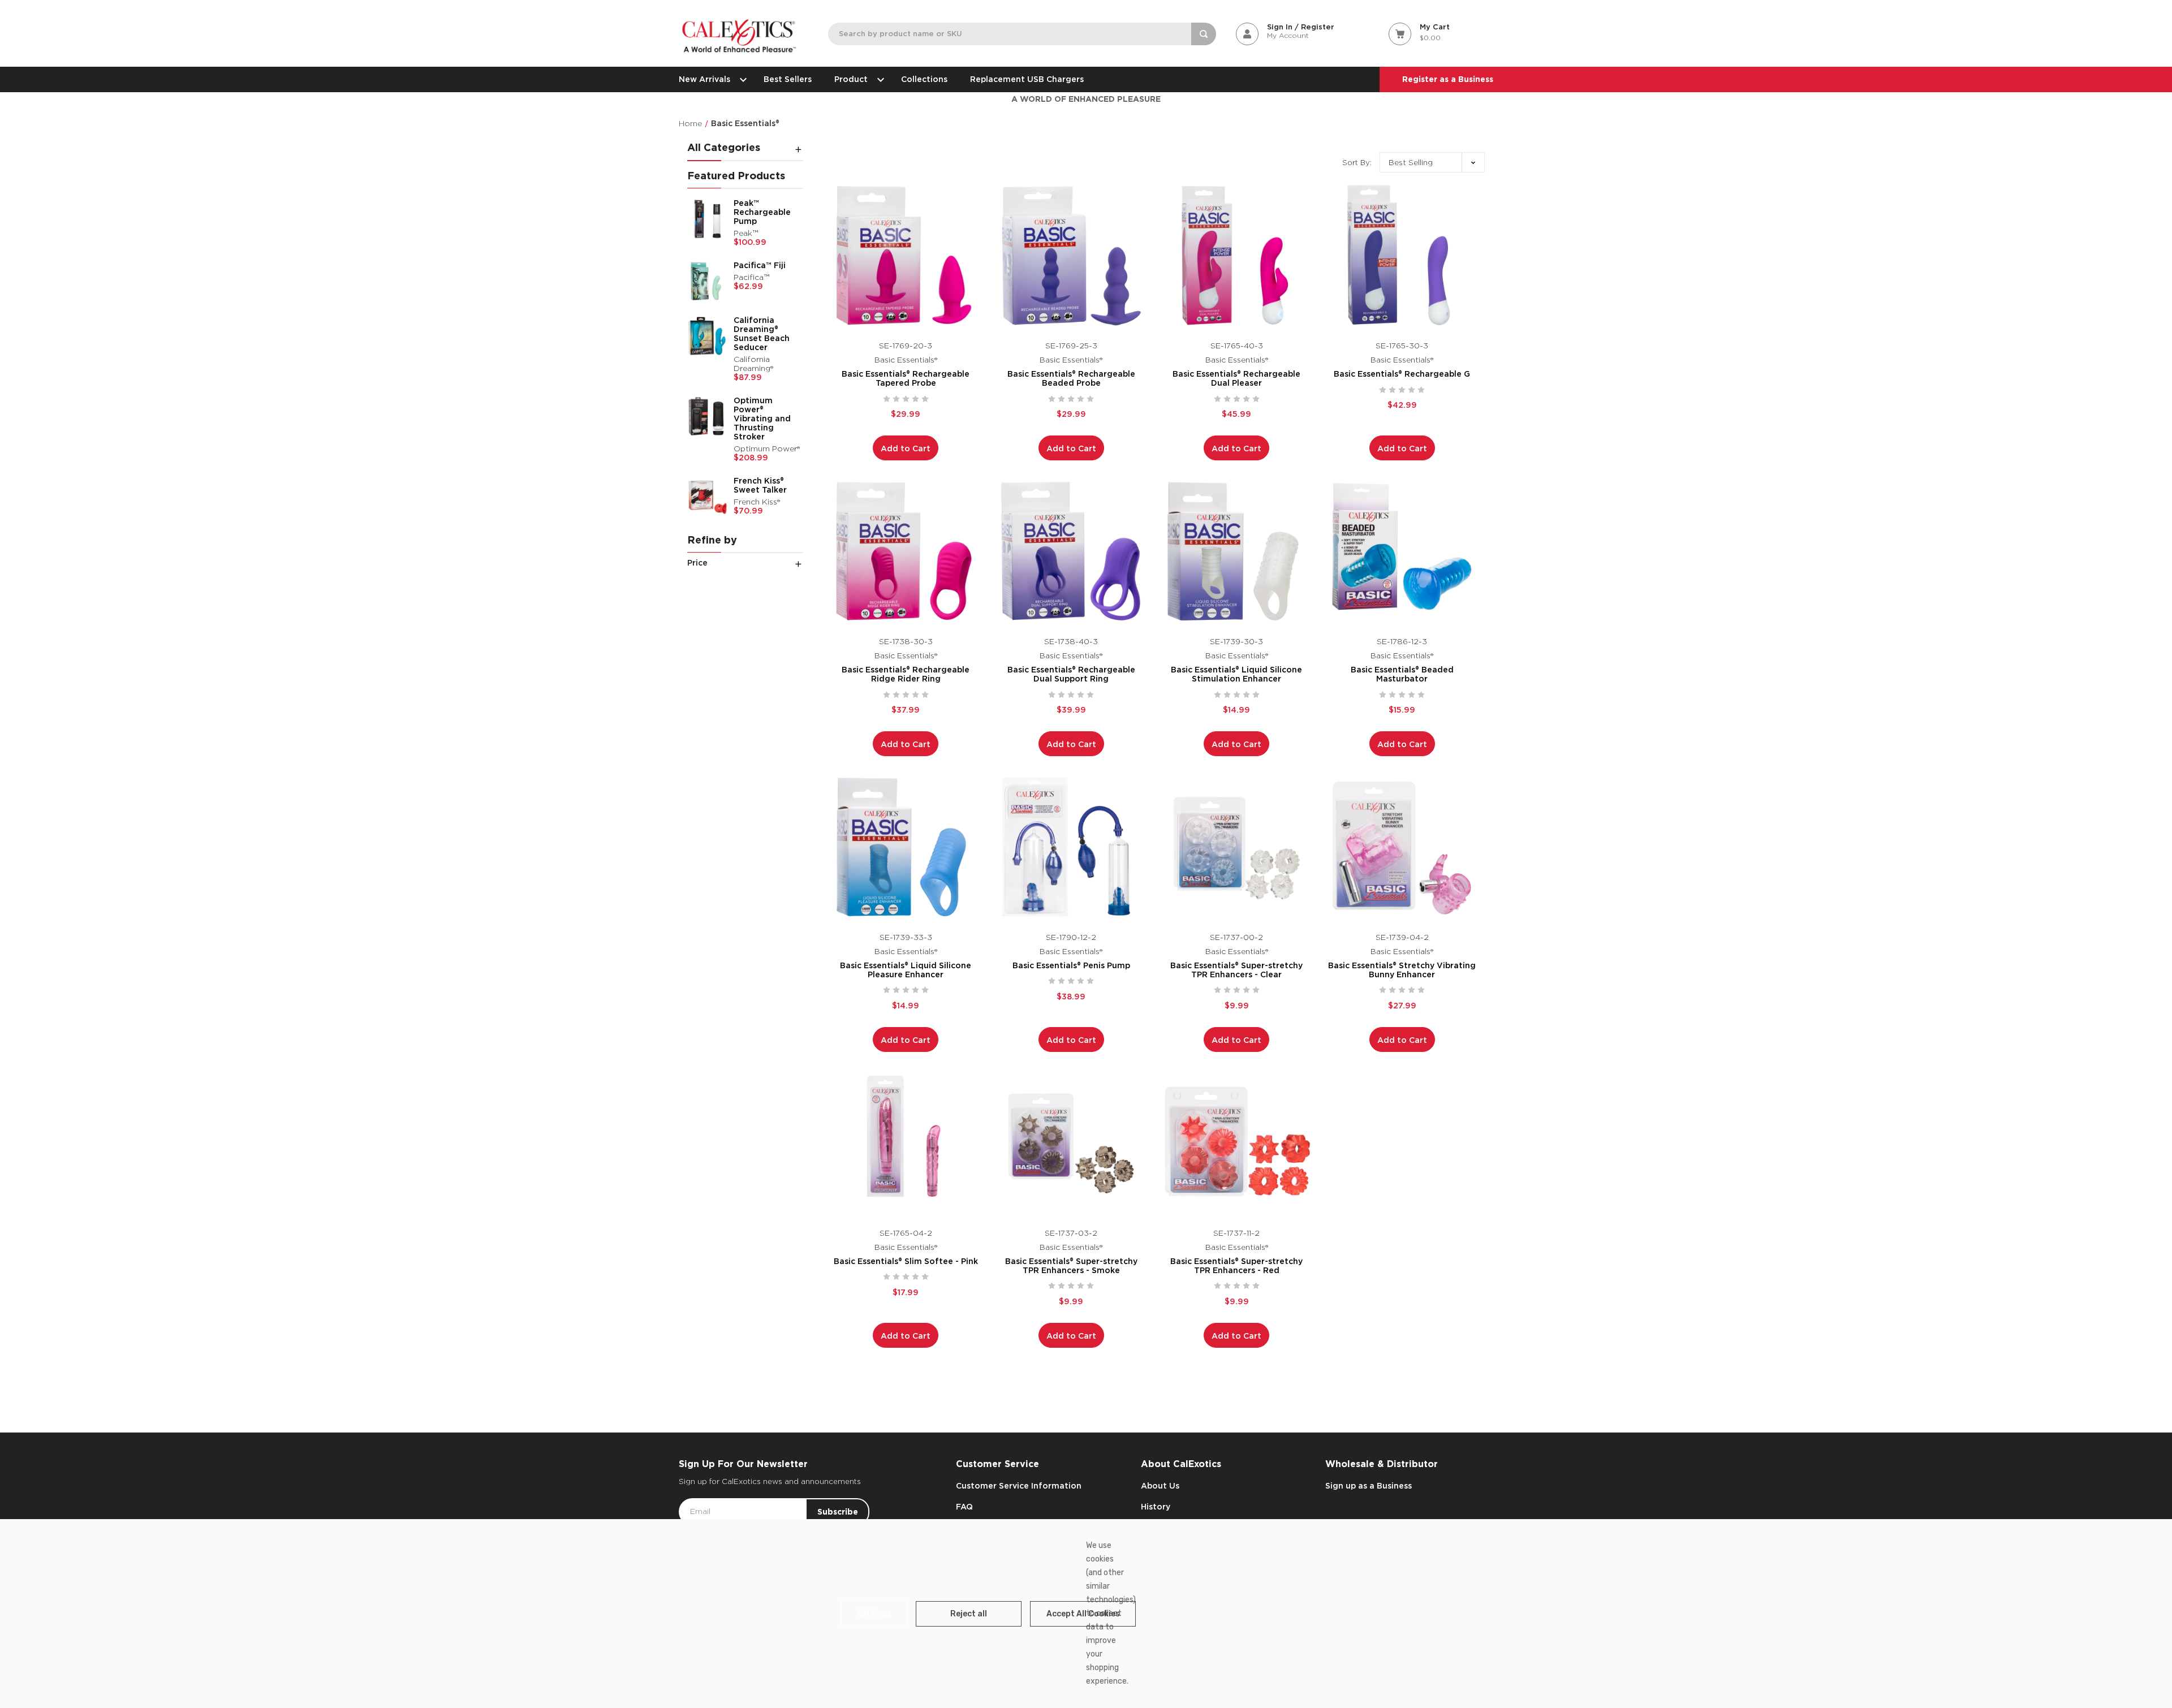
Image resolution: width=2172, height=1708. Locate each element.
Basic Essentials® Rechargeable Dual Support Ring (1071, 674)
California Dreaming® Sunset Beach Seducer (762, 334)
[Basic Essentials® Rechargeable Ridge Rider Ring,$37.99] (906, 551)
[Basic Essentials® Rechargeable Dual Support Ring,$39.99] (1072, 551)
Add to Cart (906, 448)
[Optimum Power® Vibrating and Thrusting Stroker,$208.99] (708, 416)
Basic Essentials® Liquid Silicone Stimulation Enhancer (1236, 674)
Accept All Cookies (1083, 1614)
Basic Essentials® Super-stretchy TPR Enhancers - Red (1236, 1266)
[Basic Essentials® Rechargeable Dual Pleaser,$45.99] (1237, 255)
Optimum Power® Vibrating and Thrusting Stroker (762, 419)
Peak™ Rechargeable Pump (762, 212)
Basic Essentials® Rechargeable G (1402, 374)
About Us (1160, 1486)
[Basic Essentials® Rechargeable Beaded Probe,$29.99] (1072, 255)
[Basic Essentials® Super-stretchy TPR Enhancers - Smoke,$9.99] (1072, 1143)
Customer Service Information (1019, 1486)
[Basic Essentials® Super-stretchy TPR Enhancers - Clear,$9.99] (1237, 847)
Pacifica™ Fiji (760, 265)
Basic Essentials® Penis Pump (1071, 965)
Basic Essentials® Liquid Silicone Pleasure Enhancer (906, 970)
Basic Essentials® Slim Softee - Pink (906, 1261)
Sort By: (1357, 163)
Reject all (969, 1614)
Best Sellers (788, 79)
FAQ (964, 1507)
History (1156, 1507)
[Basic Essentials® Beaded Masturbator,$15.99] (1402, 551)
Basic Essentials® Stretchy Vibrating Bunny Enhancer (1402, 970)
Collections (924, 79)
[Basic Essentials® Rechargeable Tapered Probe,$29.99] (906, 255)
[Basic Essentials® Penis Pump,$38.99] (1072, 847)
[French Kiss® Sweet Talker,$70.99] (708, 497)
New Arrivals (704, 79)
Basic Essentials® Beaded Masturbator (1402, 674)
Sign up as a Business (1369, 1486)
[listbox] (1432, 162)
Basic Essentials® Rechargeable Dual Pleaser (1236, 378)
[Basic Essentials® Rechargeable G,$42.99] (1402, 255)
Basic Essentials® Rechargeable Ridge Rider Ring (906, 674)
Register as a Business (1448, 79)
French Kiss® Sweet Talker (760, 485)
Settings (874, 1614)
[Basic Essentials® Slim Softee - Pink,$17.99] (906, 1143)
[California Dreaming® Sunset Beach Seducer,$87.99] (708, 336)
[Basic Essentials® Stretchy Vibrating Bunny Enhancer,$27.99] (1402, 847)
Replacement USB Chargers (1027, 79)
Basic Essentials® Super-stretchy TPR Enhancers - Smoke (1071, 1266)
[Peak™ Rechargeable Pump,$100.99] (708, 219)
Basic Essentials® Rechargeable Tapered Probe (906, 378)
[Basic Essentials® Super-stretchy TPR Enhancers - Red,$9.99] (1237, 1143)
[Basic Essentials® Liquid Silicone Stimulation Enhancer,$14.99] (1237, 551)
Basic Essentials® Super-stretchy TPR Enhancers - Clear (1236, 970)
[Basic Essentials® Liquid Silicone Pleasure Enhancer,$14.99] (906, 847)
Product (851, 79)
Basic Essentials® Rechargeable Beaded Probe (1071, 378)
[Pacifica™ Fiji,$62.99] (708, 281)
